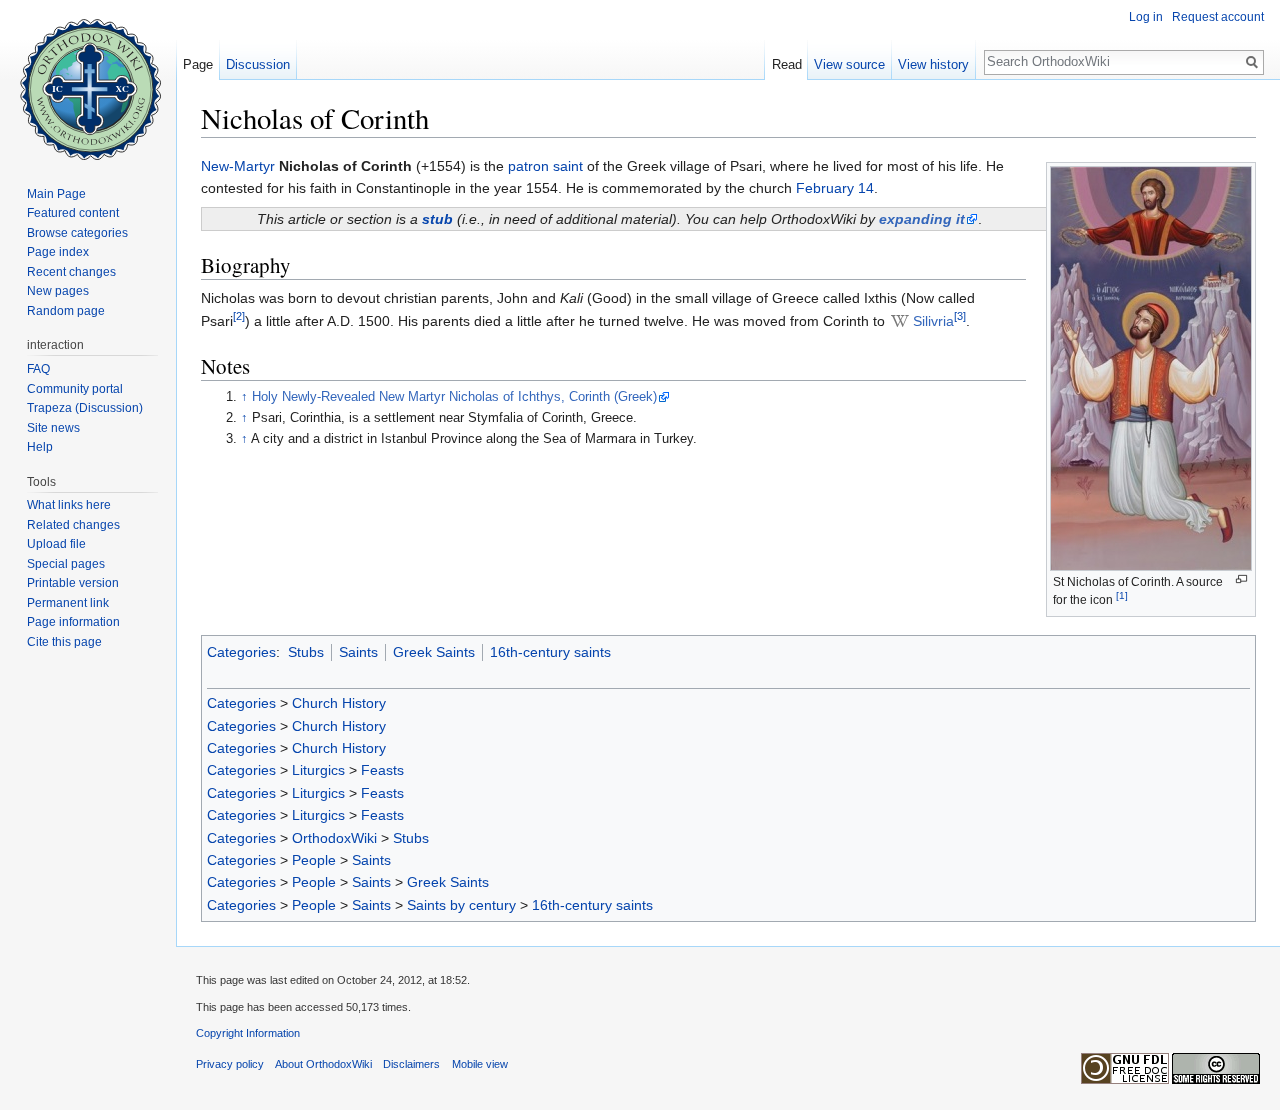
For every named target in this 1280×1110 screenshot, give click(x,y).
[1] (1122, 595)
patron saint (545, 166)
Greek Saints (434, 652)
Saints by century (461, 905)
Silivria (933, 321)
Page (198, 64)
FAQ (38, 369)
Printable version (73, 583)
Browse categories (77, 233)
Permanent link (68, 603)
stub (437, 219)
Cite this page (64, 642)
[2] (239, 316)
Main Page (56, 194)
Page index (58, 252)
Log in (1146, 17)
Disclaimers (411, 1064)
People (314, 860)
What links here (69, 505)
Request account (1218, 17)
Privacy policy (230, 1064)
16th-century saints (550, 652)
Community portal (75, 389)
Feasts (382, 770)
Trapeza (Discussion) (85, 408)
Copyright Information (248, 1033)
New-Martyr (238, 166)
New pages (58, 291)
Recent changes (71, 272)
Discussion (258, 64)
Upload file (56, 544)
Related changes (73, 525)
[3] (960, 316)
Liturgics (318, 770)
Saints (358, 652)
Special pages (66, 564)
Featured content (73, 213)
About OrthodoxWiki (323, 1064)
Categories (241, 652)
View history (933, 64)
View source (849, 64)
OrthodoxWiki (334, 838)
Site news (53, 428)
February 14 (835, 188)
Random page (66, 311)
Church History (339, 703)
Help (40, 447)
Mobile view (480, 1064)
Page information (73, 622)
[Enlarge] (1241, 579)
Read (787, 64)
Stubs (306, 652)
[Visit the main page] (88, 80)
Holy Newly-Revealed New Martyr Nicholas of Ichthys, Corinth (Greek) (454, 397)
